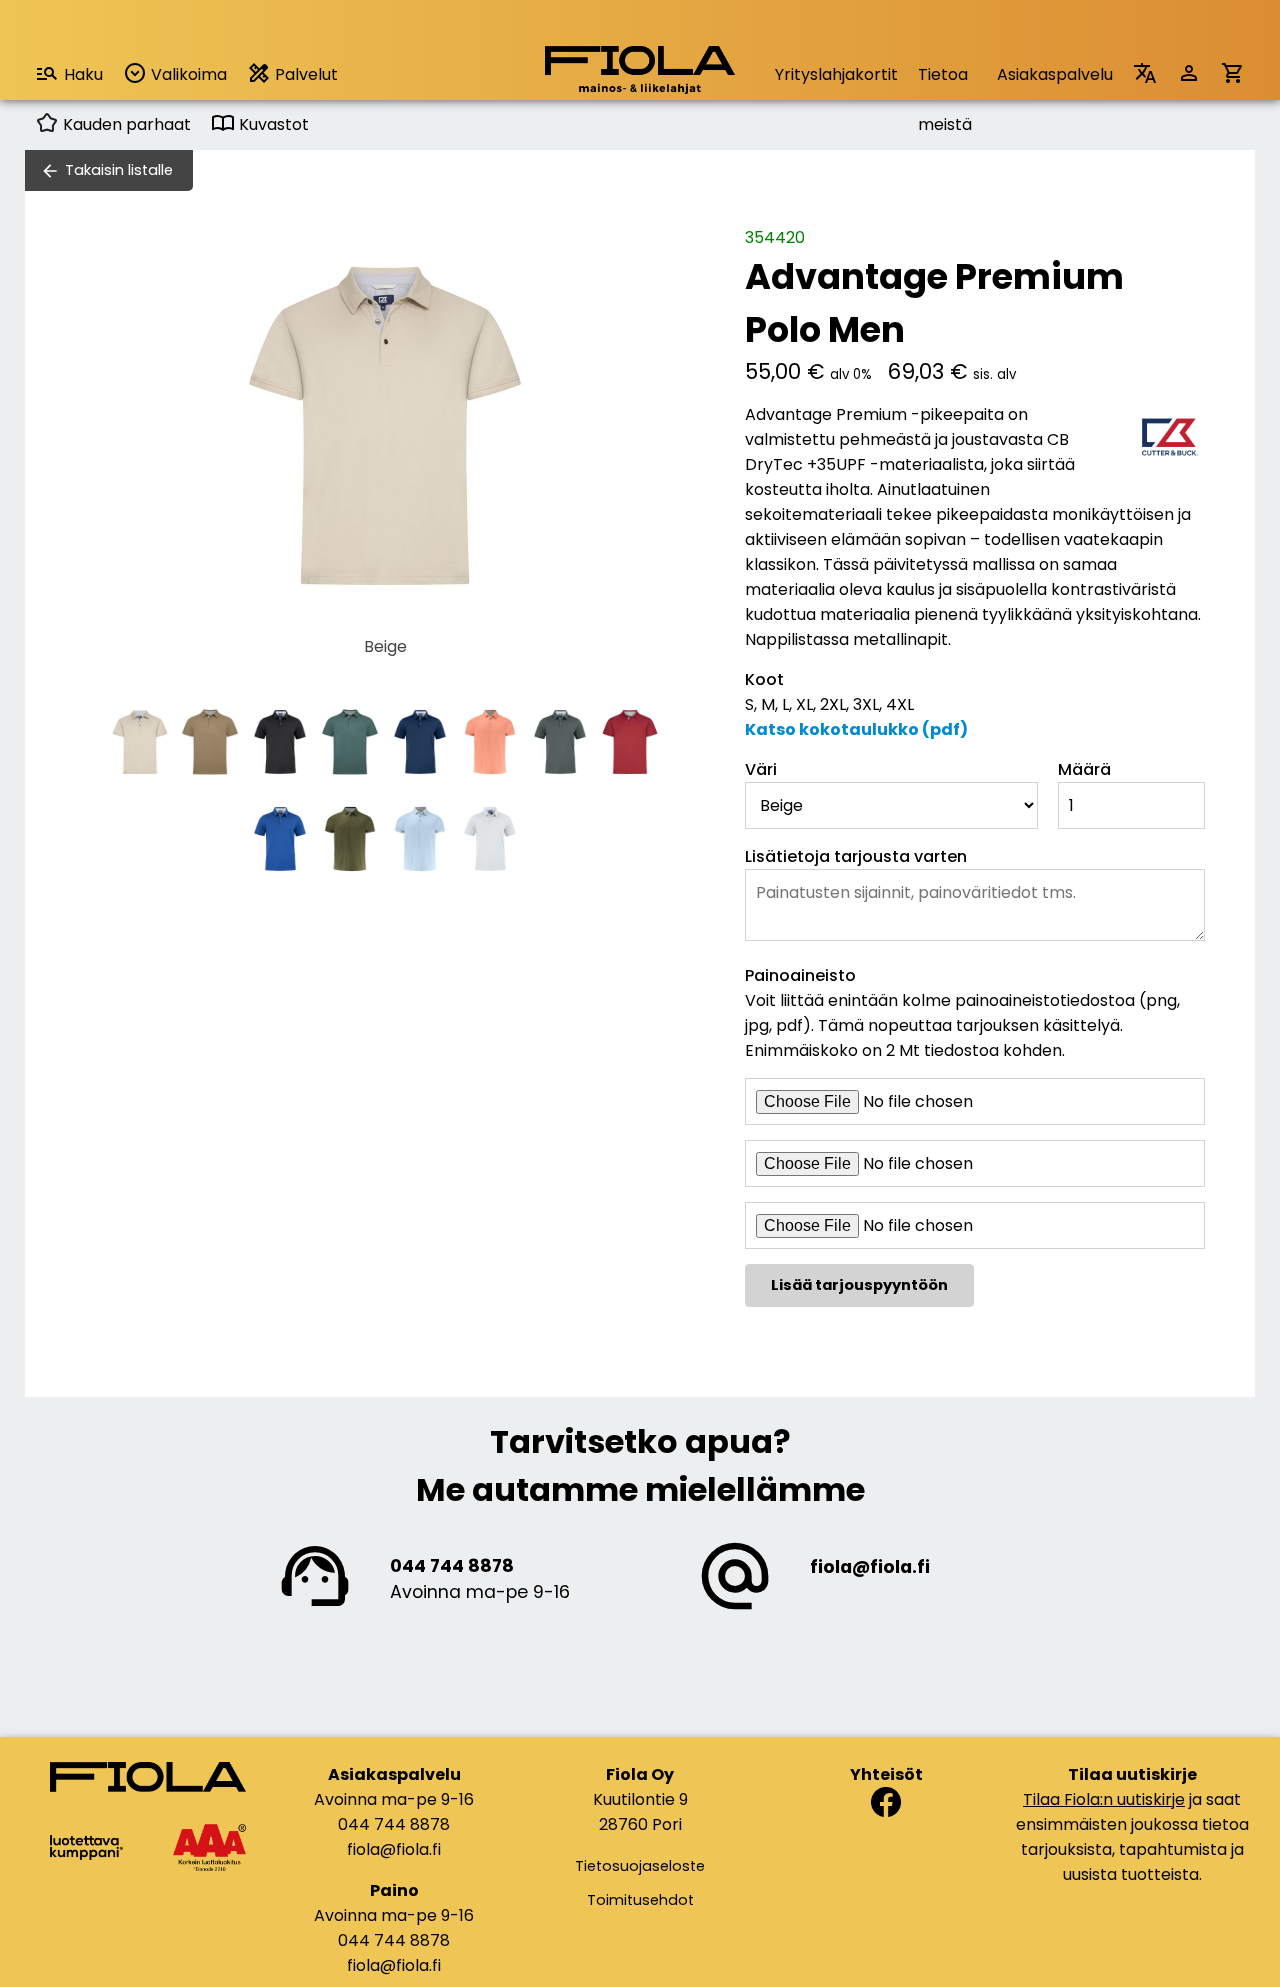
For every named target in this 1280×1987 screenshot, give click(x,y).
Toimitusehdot (640, 1900)
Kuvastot (272, 124)
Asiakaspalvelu (1055, 74)
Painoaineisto (800, 975)
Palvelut (304, 74)
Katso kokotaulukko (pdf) (856, 729)
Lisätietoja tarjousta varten (856, 856)
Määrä (1084, 769)
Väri (761, 769)
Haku (83, 74)
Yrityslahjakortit (836, 74)
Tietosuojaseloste (640, 1866)
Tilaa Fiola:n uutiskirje (1104, 1799)
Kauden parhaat (125, 124)
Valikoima (187, 74)
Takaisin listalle (119, 170)
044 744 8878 (452, 1566)
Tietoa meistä (945, 81)
